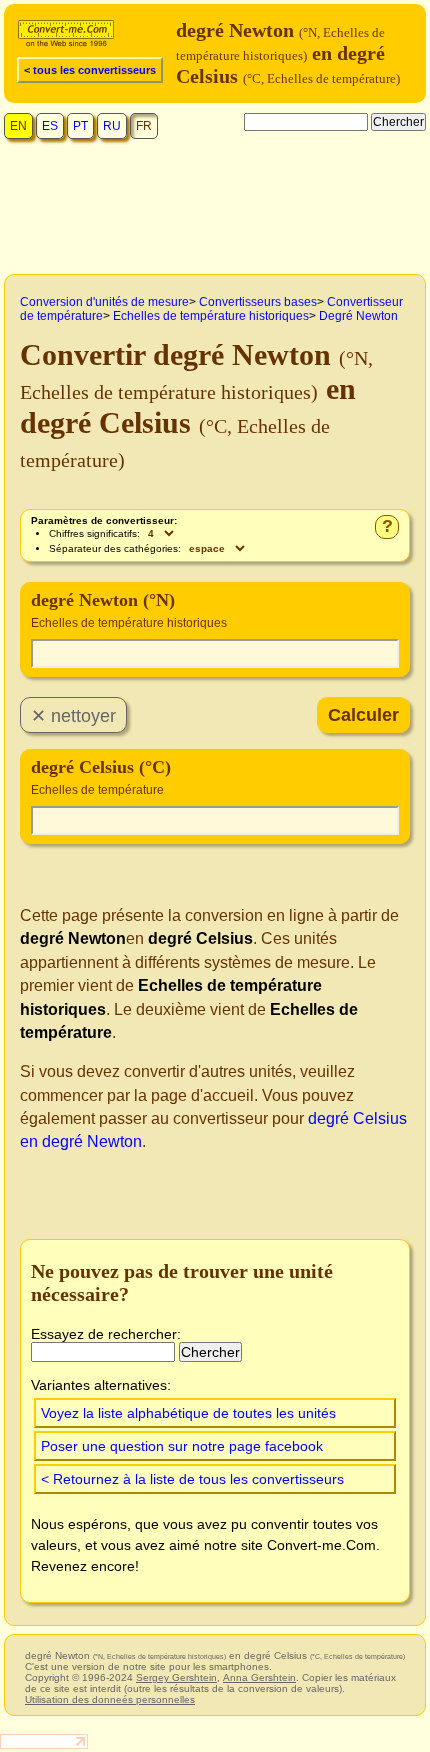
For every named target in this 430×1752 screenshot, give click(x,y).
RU (112, 126)
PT (80, 126)
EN (18, 126)
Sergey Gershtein (176, 1677)
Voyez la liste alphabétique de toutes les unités (188, 1413)
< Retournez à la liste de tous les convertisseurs (192, 1479)
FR (144, 126)
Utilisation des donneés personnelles (110, 1699)
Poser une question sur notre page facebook (182, 1446)
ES (50, 126)
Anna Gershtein (259, 1677)
